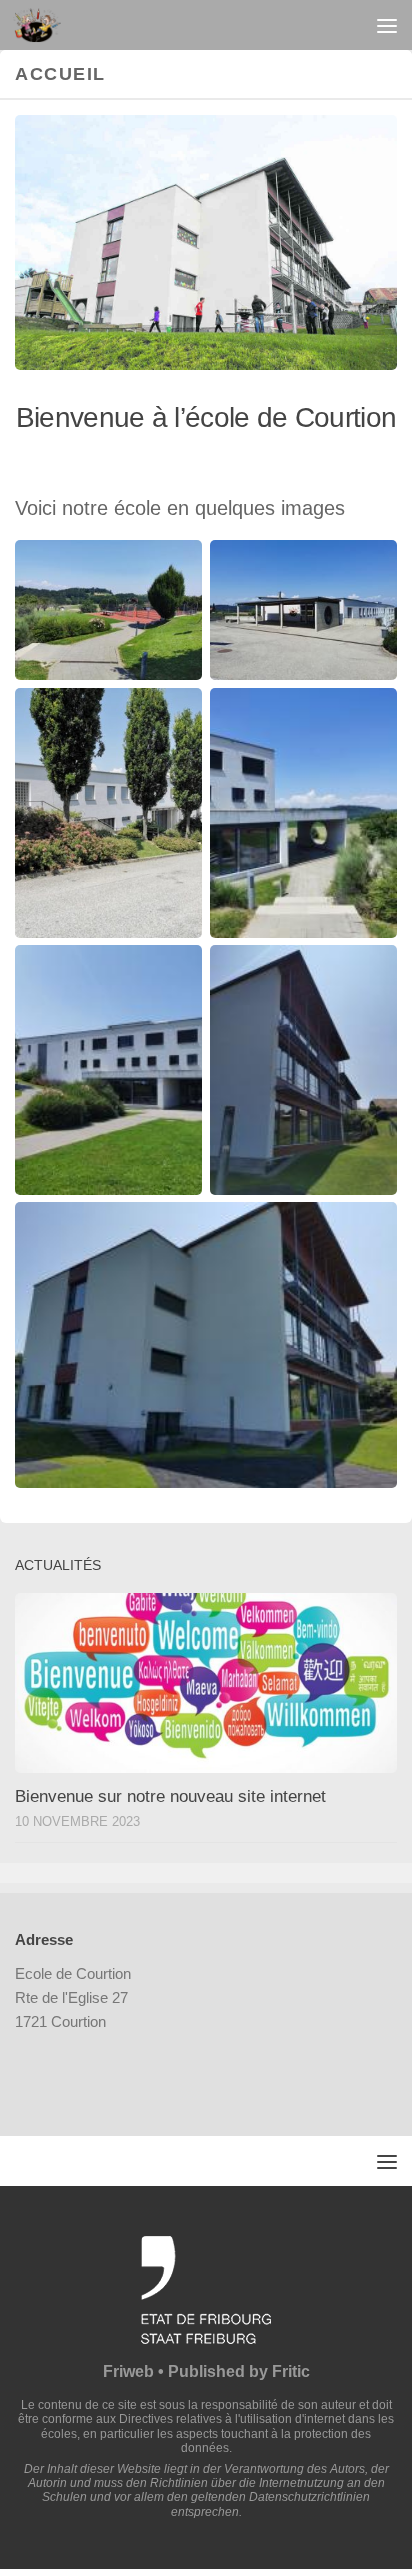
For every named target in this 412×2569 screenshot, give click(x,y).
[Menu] (387, 25)
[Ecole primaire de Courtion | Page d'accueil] (45, 25)
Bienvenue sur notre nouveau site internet (170, 1796)
